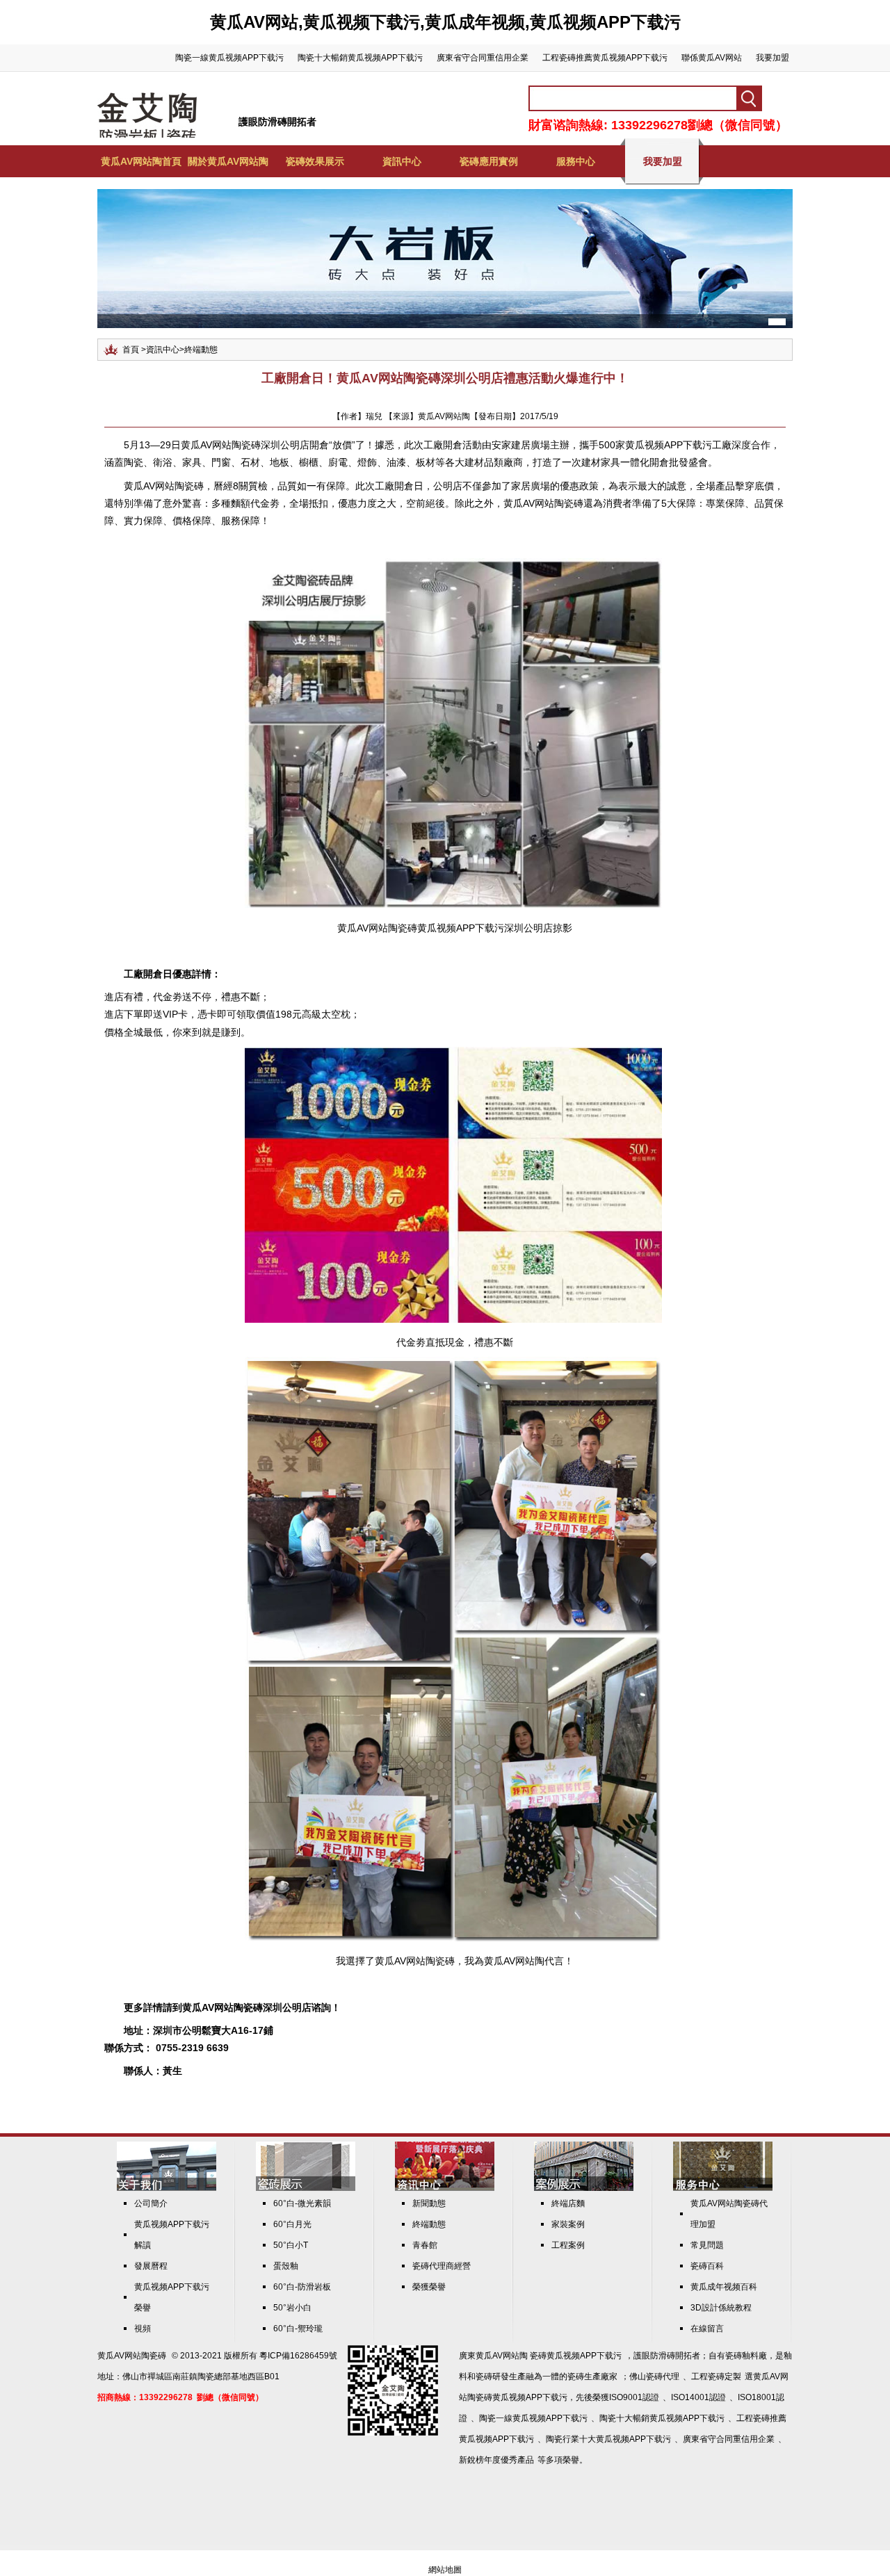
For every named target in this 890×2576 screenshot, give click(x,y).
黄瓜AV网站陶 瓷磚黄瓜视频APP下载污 (549, 2356)
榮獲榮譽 (429, 2287)
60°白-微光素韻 (302, 2203)
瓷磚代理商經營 (442, 2266)
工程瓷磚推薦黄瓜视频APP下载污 (605, 58)
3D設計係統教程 (721, 2308)
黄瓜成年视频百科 (724, 2287)
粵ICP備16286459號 (298, 2356)
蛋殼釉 (286, 2266)
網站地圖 (445, 2570)
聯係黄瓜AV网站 (712, 58)
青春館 (425, 2245)
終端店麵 (568, 2203)
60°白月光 (292, 2224)
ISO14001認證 (698, 2397)
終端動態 (201, 350)
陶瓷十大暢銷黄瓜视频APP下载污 (360, 58)
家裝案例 (568, 2224)
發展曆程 (151, 2266)
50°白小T (291, 2245)
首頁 (131, 350)
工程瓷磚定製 (716, 2377)
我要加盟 (772, 58)
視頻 (143, 2329)
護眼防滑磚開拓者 (277, 122)
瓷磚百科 (707, 2266)
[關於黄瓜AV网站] (167, 2188)
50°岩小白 (292, 2308)
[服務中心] (723, 2188)
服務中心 (576, 161)
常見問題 (707, 2245)
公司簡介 (151, 2203)
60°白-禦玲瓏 (298, 2329)
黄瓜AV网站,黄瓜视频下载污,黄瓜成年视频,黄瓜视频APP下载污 (445, 22)
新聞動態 (429, 2203)
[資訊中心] (445, 2188)
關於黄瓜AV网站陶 (228, 161)
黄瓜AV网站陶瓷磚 (221, 445)
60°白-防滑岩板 (302, 2287)
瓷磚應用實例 (489, 161)
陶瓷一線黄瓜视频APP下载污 (229, 58)
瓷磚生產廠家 (592, 2377)
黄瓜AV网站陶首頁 (141, 161)
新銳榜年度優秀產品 (496, 2460)
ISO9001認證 (634, 2397)
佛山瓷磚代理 (654, 2377)
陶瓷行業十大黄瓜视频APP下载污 (608, 2439)
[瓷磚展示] (306, 2188)
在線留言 (707, 2329)
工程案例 (568, 2245)
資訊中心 (402, 161)
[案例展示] (584, 2188)
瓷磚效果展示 (315, 161)
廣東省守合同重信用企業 (483, 58)
